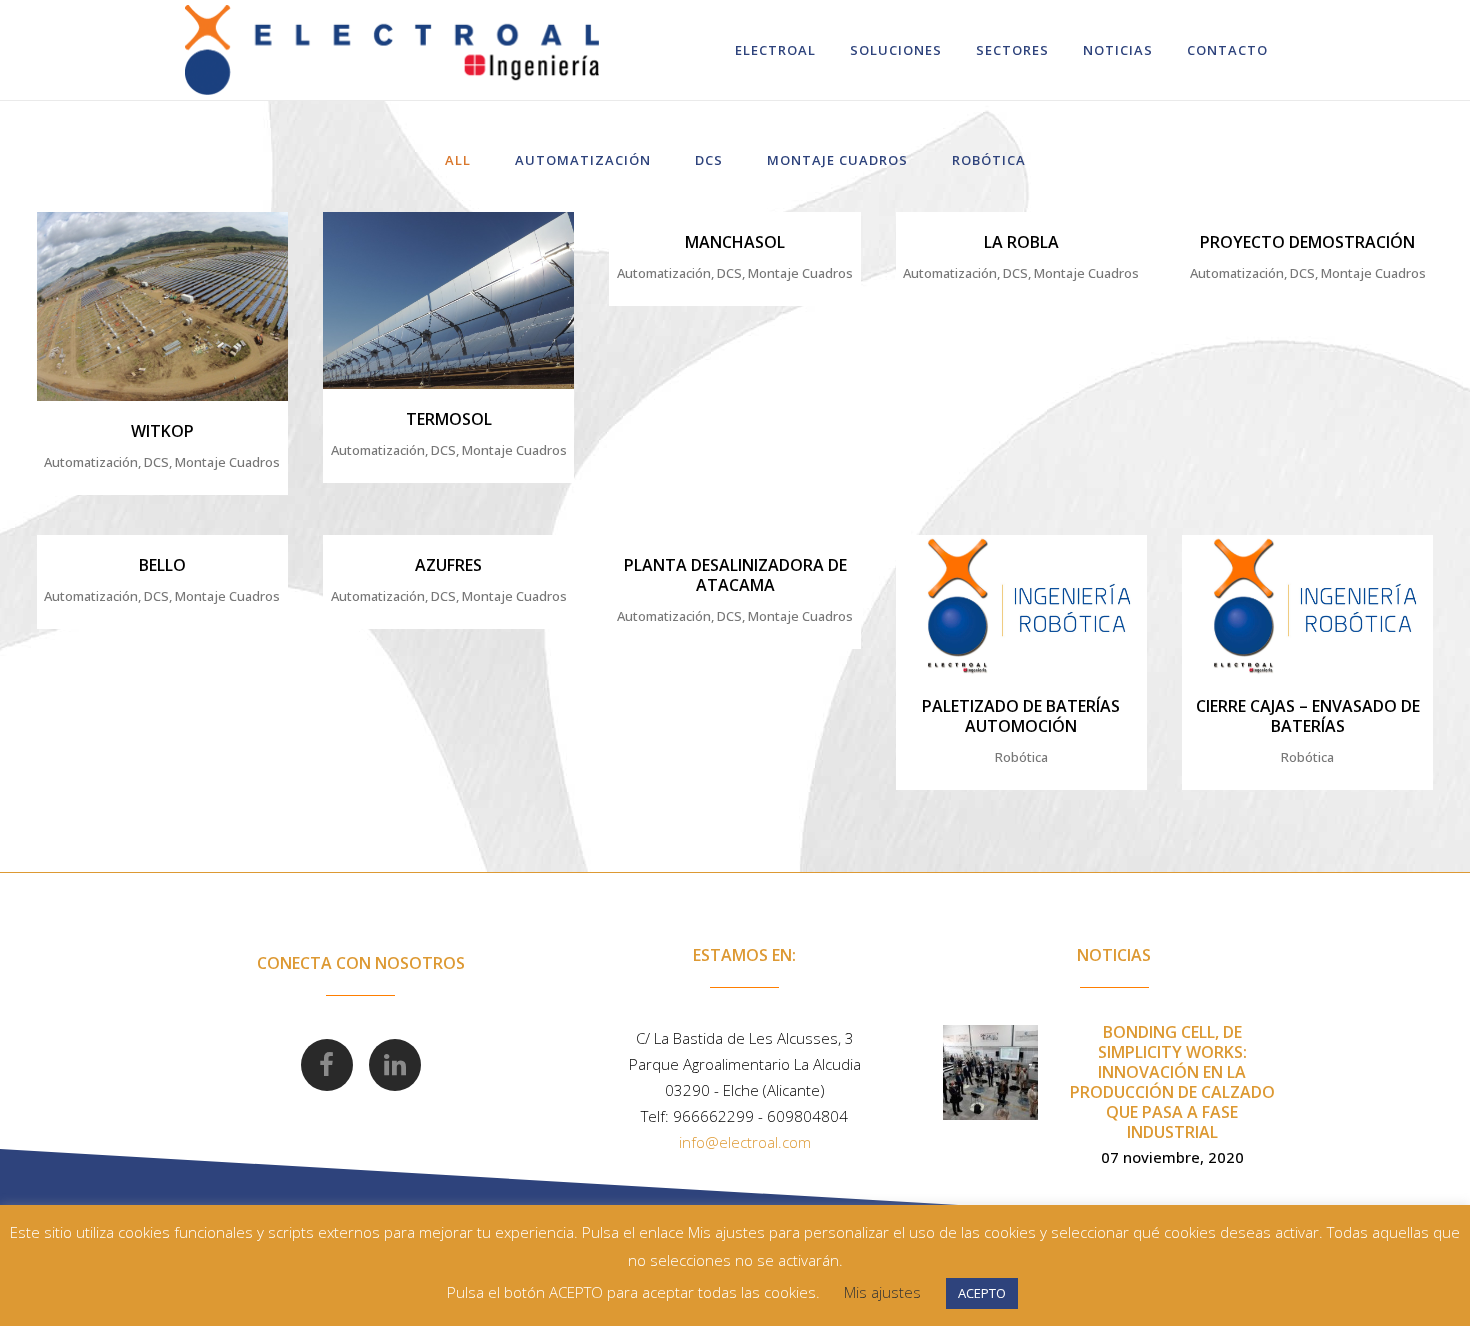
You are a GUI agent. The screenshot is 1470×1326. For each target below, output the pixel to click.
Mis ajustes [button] (882, 1292)
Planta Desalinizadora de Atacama (735, 575)
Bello (162, 565)
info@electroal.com (745, 1142)
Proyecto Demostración (1307, 242)
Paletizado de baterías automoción (1021, 716)
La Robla (1021, 242)
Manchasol (735, 242)
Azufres (448, 565)
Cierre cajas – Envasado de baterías (1308, 716)
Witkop (162, 431)
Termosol (449, 419)
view (204, 303)
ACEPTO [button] (982, 1293)
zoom (125, 303)
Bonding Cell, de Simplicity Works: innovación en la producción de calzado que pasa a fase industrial (1172, 1082)
